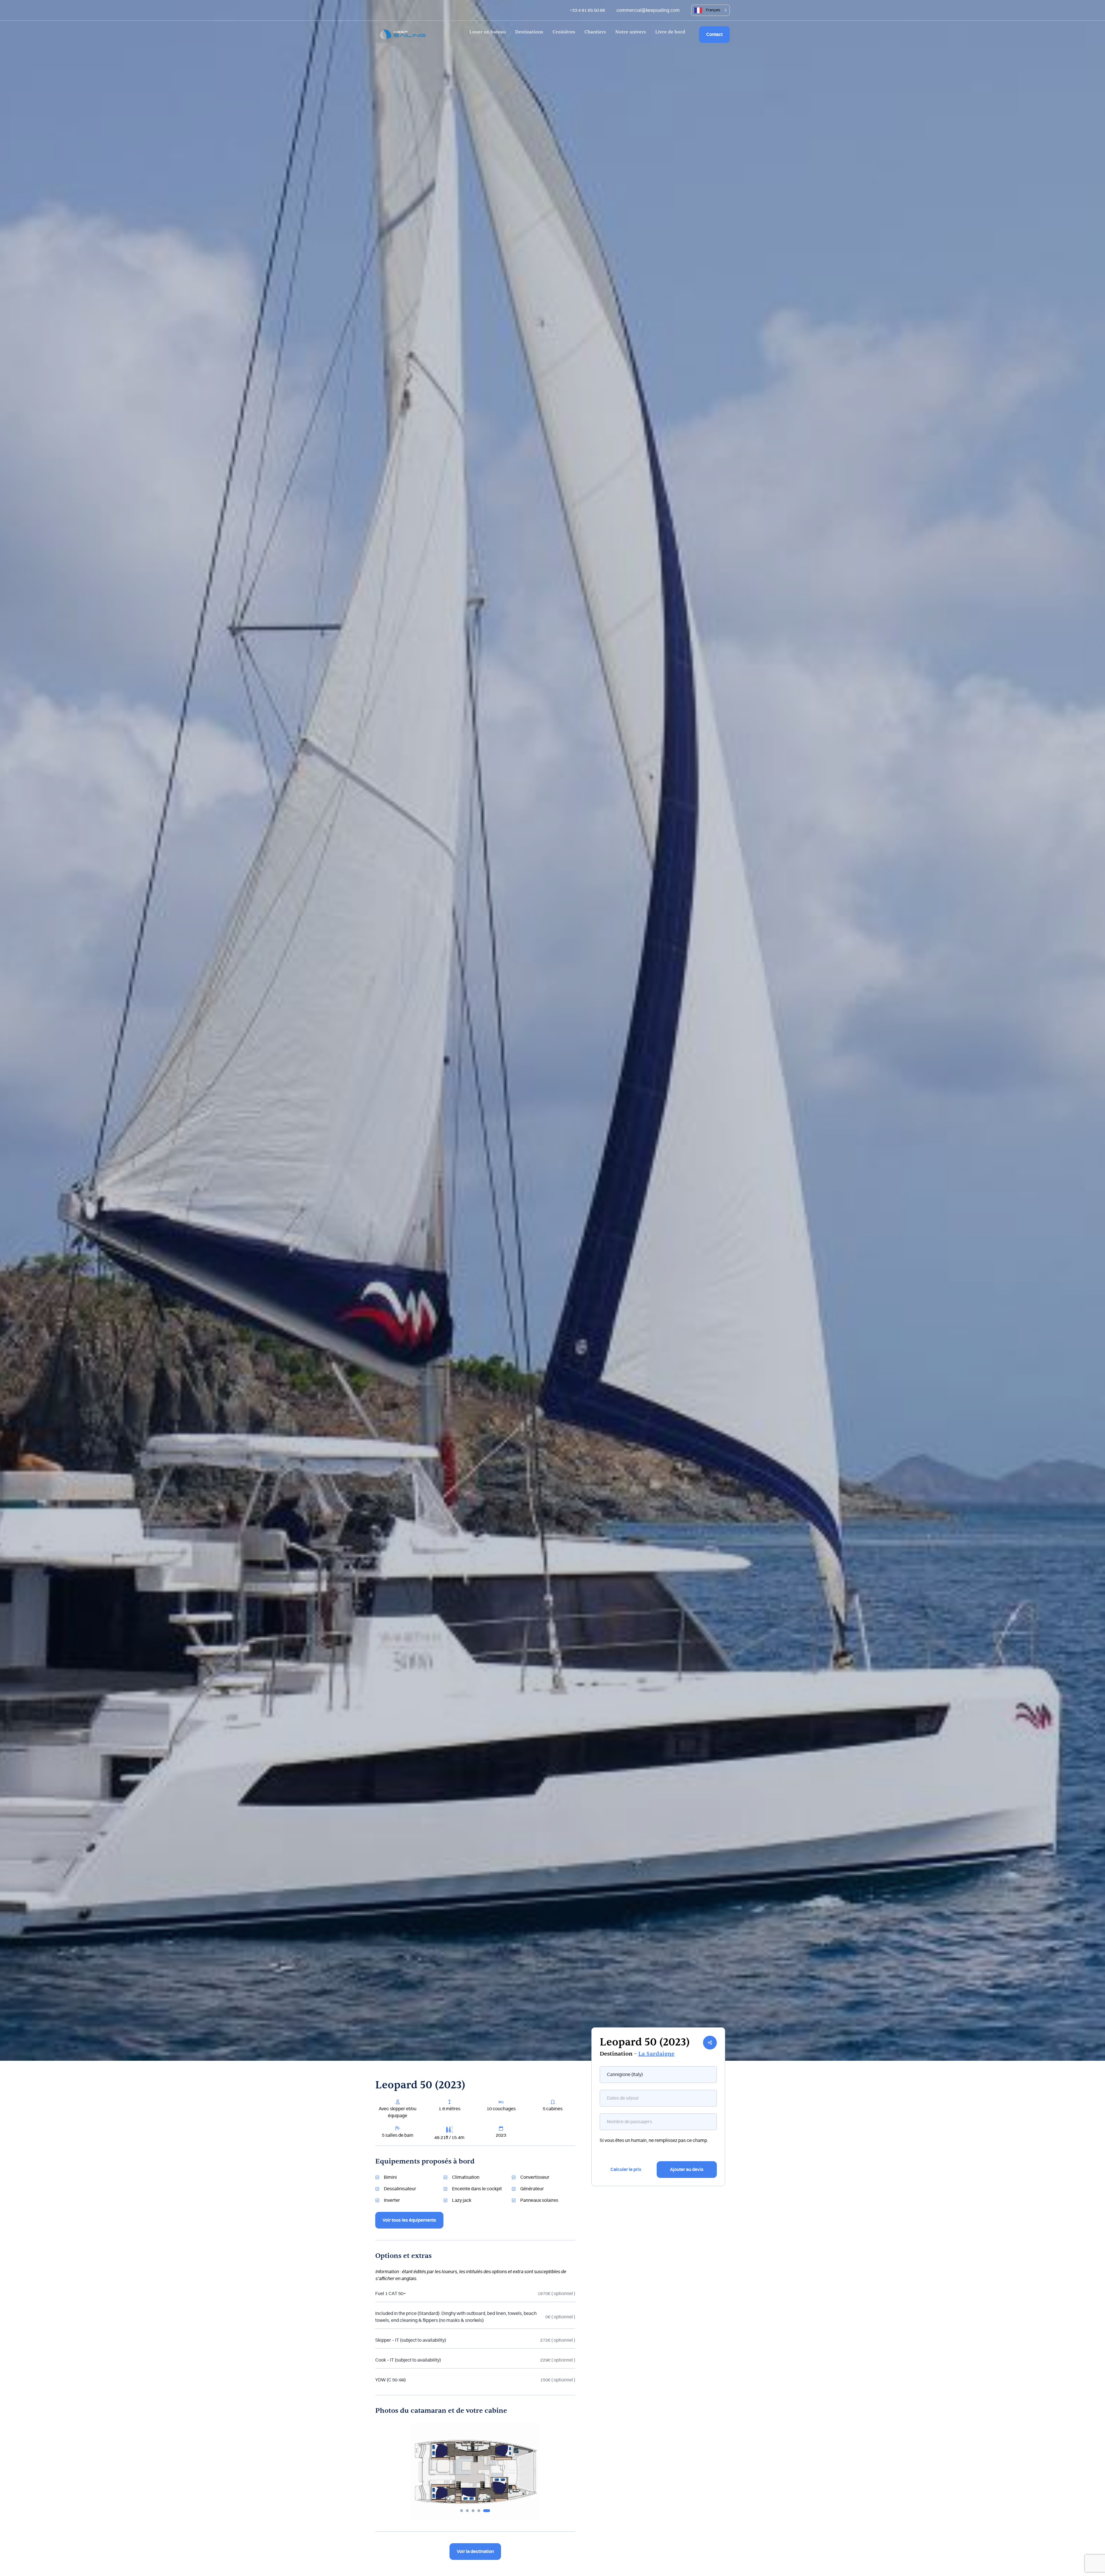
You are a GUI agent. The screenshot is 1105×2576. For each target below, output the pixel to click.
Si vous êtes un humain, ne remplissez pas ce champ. (654, 2140)
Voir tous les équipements (409, 2220)
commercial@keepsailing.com (648, 10)
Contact (714, 35)
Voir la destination (475, 2552)
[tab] (462, 2511)
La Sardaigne (656, 2054)
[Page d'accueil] (403, 34)
